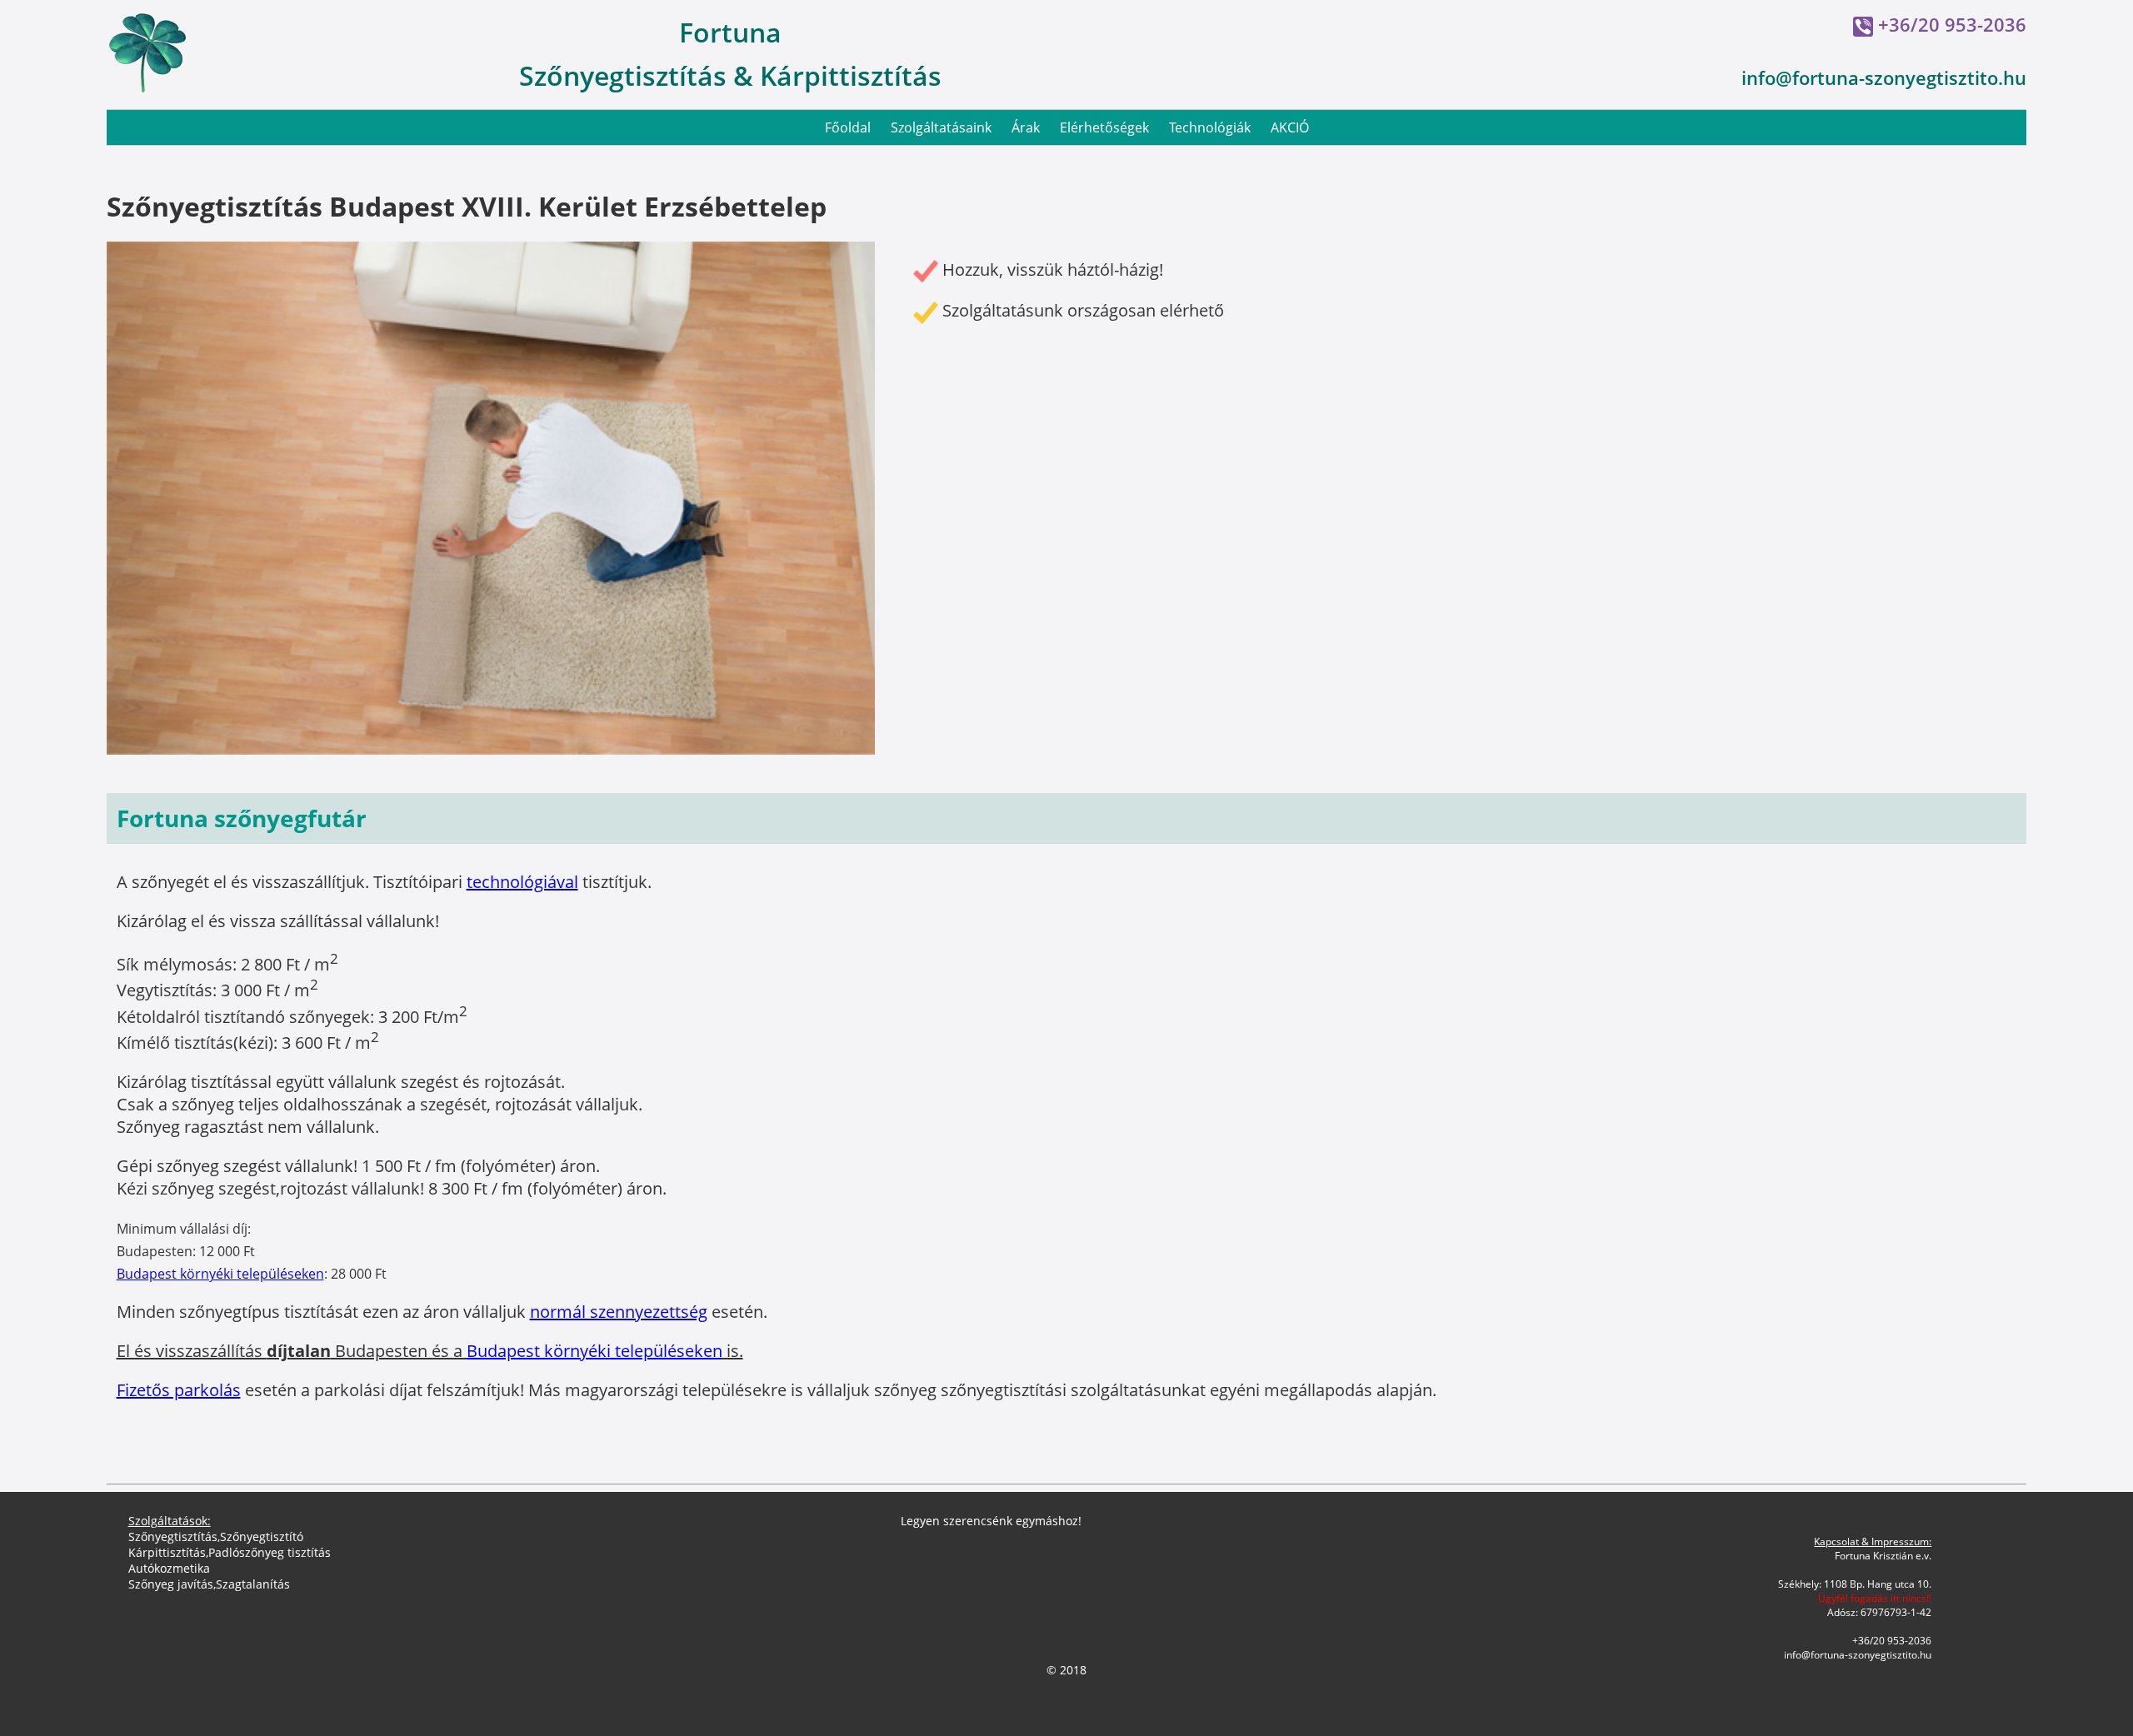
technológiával (522, 882)
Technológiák (1210, 127)
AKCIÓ (1290, 127)
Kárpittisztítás (167, 1552)
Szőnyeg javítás (171, 1584)
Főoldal (848, 127)
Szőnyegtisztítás (173, 1536)
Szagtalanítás (253, 1584)
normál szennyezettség (619, 1312)
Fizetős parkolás (179, 1390)
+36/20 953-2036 (1952, 24)
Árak (1026, 127)
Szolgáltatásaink (941, 127)
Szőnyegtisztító (262, 1536)
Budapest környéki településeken (220, 1274)
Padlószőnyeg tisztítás (270, 1552)
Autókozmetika (169, 1568)
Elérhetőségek (1104, 127)
